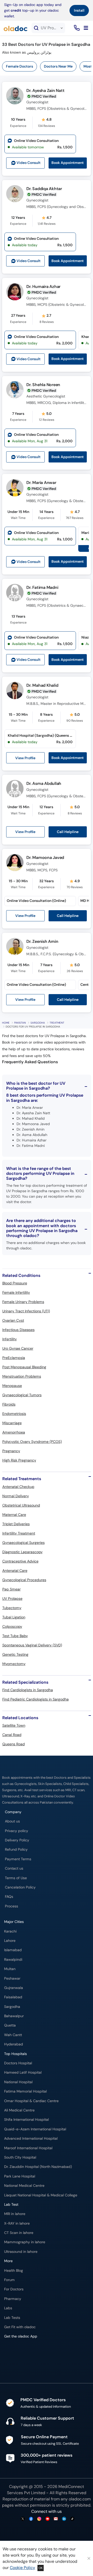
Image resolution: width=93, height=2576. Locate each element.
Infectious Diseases (18, 1330)
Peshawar (12, 1978)
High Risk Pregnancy (19, 1460)
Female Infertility (16, 1292)
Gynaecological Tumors (22, 1395)
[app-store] (28, 2351)
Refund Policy (16, 1850)
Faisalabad (13, 1997)
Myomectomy (14, 1664)
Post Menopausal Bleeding (24, 1367)
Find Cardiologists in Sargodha (28, 1690)
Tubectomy (12, 1608)
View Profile (25, 758)
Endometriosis (14, 1414)
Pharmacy (13, 2299)
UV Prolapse (12, 1598)
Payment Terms (18, 1859)
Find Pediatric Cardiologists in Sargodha (36, 1699)
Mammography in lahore (25, 2242)
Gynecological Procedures (24, 1580)
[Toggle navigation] (86, 28)
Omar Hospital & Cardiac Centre (31, 2101)
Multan (10, 1969)
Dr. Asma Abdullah (44, 783)
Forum (9, 2280)
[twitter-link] (23, 2519)
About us (12, 1821)
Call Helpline (68, 832)
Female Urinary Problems (23, 1302)
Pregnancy (11, 1451)
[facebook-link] (31, 2519)
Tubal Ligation (14, 1617)
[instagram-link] (39, 2519)
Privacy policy (17, 1831)
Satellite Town (14, 1725)
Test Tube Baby (15, 1636)
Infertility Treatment (19, 1533)
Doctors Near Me (58, 66)
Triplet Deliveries (16, 1524)
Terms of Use (16, 1878)
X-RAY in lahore (17, 2223)
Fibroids (9, 1404)
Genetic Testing (15, 1654)
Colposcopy (12, 1626)
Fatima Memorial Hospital (25, 2091)
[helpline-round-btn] (76, 28)
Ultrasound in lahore (21, 2252)
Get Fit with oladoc (20, 2327)
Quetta (10, 2025)
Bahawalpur (14, 2016)
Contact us (14, 1868)
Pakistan (20, 1023)
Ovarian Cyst (13, 1320)
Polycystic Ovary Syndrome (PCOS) (32, 1442)
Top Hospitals (16, 2054)
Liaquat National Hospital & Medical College (41, 2195)
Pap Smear (11, 1589)
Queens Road (14, 1744)
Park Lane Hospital (20, 2176)
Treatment (57, 1023)
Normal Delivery (16, 1496)
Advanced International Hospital (31, 2139)
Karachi (10, 1931)
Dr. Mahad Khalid (42, 685)
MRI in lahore (15, 2214)
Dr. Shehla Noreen (43, 385)
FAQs (9, 1897)
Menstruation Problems (22, 1376)
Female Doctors (20, 66)
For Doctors (14, 2289)
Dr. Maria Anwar (41, 483)
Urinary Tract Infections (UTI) (26, 1311)
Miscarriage (12, 1423)
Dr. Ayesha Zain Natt (45, 91)
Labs (8, 2308)
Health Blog (14, 2271)
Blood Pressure (15, 1283)
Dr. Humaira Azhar (43, 287)
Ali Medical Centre (19, 2110)
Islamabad (13, 1950)
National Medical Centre (24, 2186)
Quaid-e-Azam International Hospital (35, 2129)
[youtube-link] (48, 2519)
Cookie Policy (22, 2568)
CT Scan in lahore (19, 2233)
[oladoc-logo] (16, 28)
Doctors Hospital (18, 2063)
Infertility (10, 1339)
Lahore (10, 1941)
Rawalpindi (13, 1960)
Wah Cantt (13, 2035)
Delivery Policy (17, 1840)
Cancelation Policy (20, 1887)
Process (11, 1906)
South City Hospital (20, 2157)
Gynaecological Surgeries (24, 1543)
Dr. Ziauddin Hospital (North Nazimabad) (38, 2167)
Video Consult (29, 163)
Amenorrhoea (14, 1432)
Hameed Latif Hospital (23, 2072)
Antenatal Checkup (18, 1487)
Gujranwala (14, 1988)
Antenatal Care (15, 1571)
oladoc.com (80, 2499)
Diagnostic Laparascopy (22, 1552)
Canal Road (12, 1735)
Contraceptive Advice (20, 1561)
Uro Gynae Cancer (18, 1348)
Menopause (12, 1386)
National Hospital (18, 2082)
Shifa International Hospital (26, 2120)
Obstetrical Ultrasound (21, 1505)
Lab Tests (12, 2318)
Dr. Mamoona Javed (45, 858)
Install (79, 10)
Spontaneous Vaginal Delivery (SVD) (32, 1645)
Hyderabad (14, 2044)
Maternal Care (14, 1515)
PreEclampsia (14, 1358)
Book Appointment (68, 163)
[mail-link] (56, 2519)
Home (6, 1023)
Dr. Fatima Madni (42, 587)
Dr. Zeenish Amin (42, 941)
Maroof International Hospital (28, 2148)
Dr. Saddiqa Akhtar (44, 189)
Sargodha (38, 1023)
